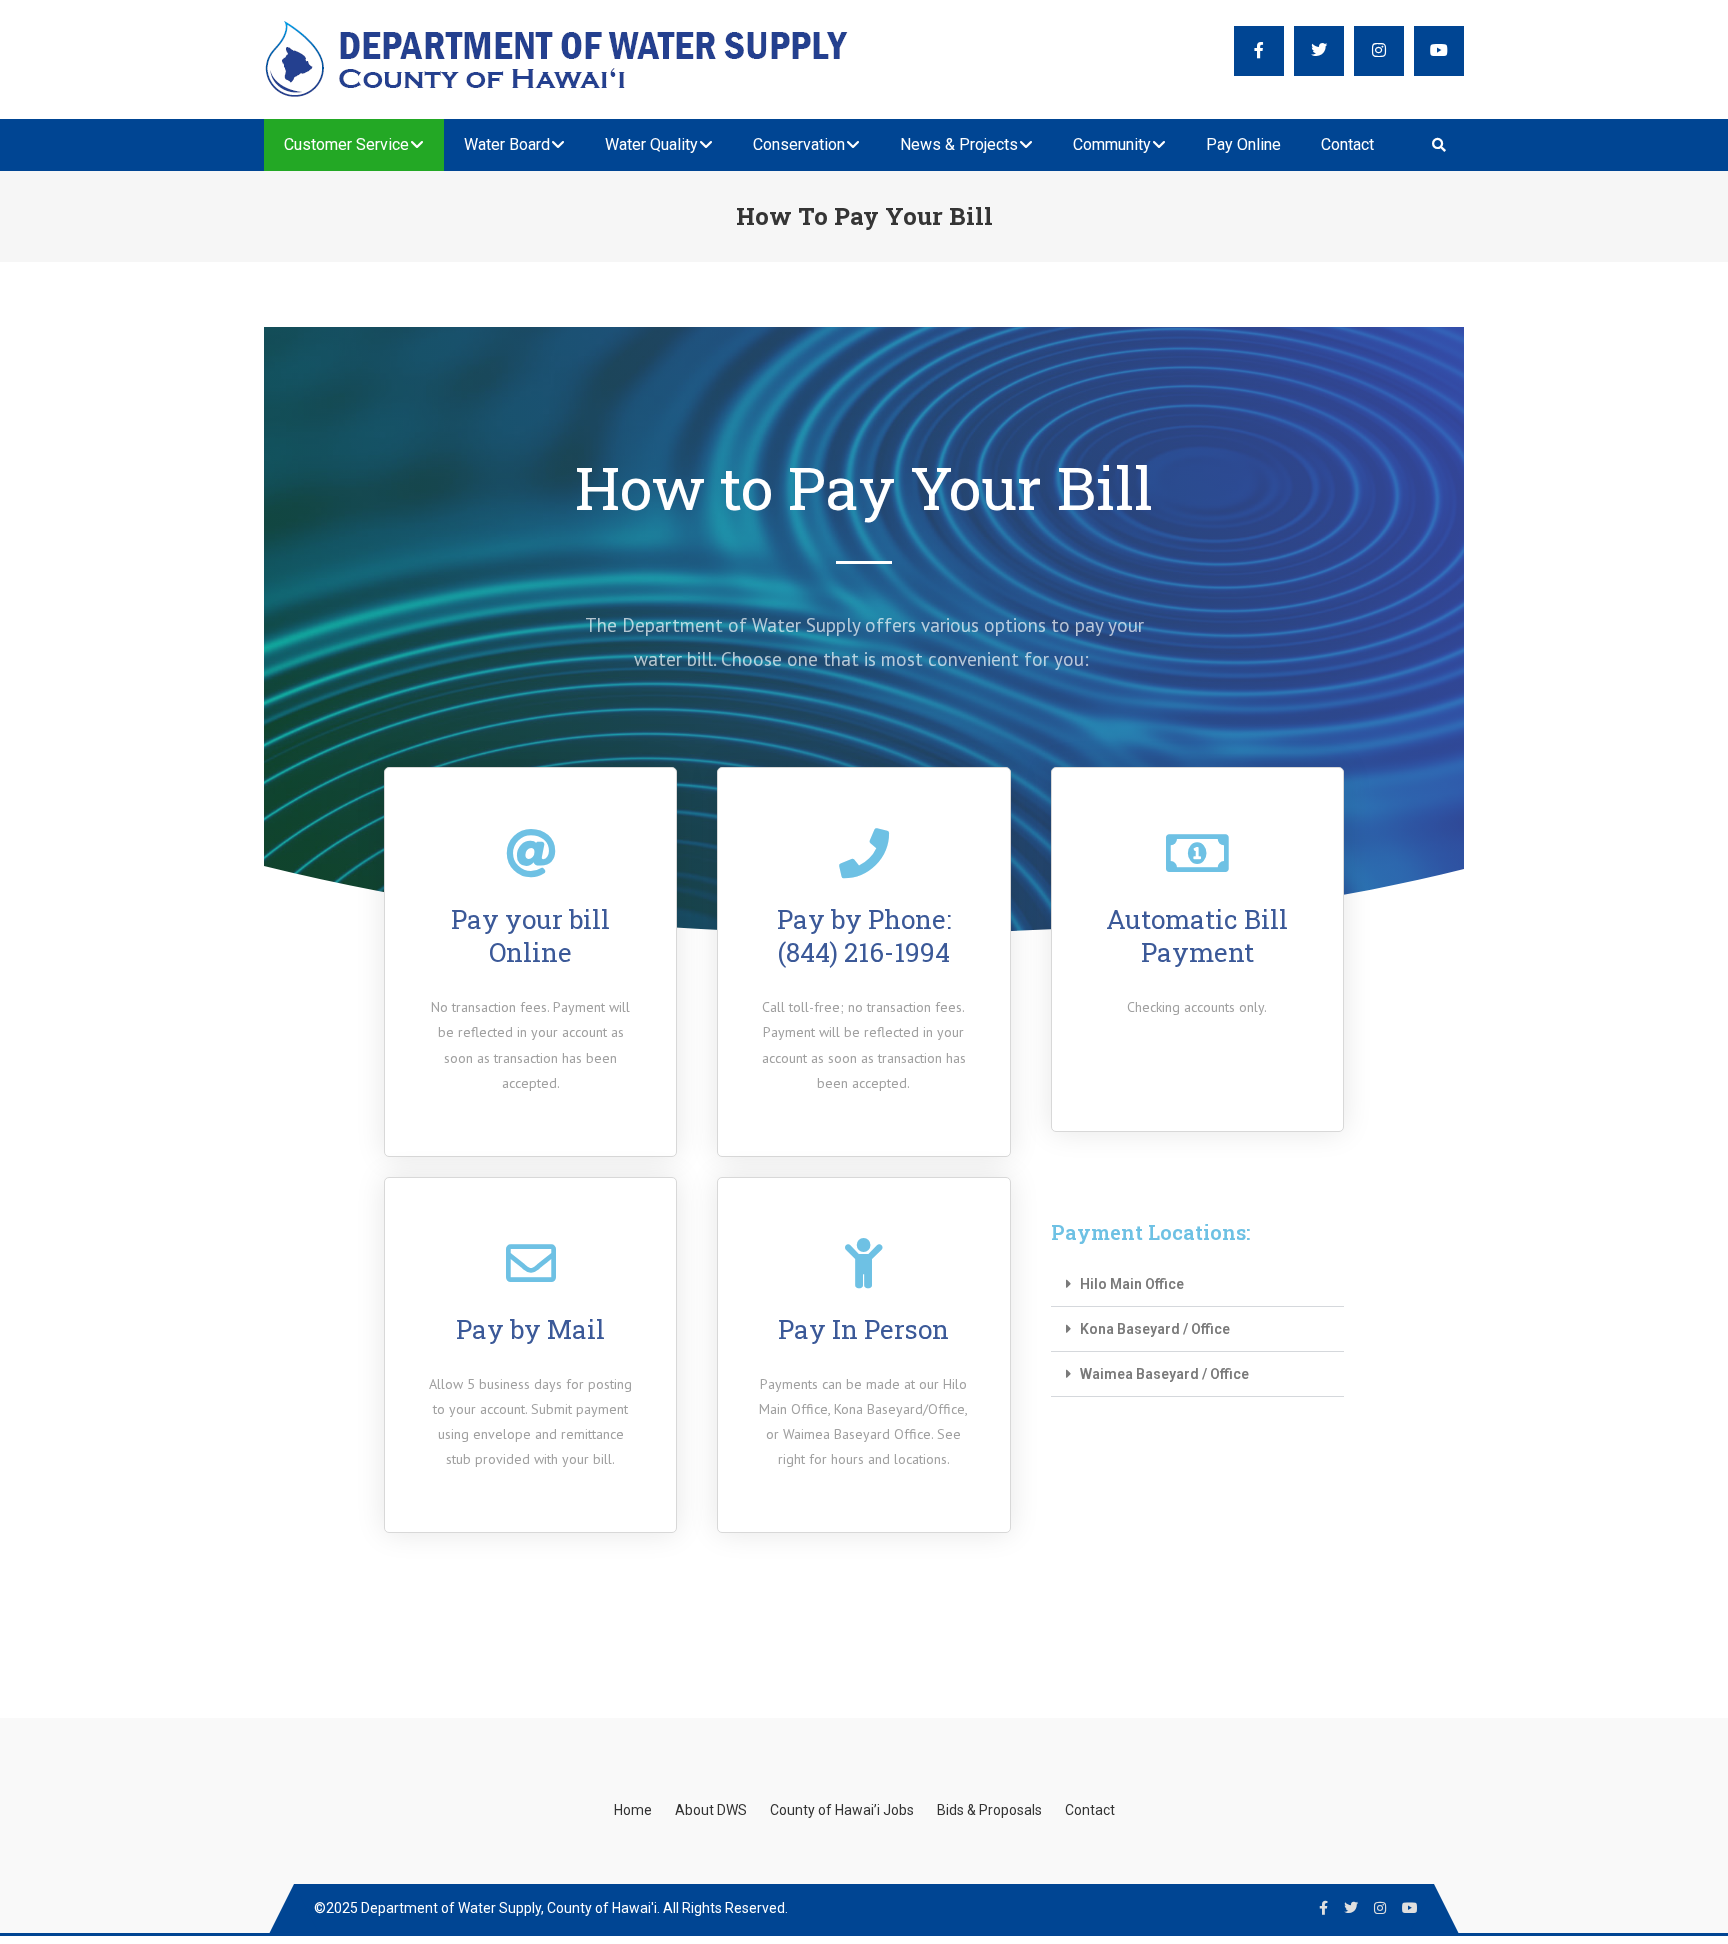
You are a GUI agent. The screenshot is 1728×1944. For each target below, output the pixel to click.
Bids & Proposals (989, 1810)
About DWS (711, 1810)
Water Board (507, 144)
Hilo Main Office (1132, 1284)
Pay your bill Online (530, 936)
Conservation (799, 144)
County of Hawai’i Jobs (842, 1810)
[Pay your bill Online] (531, 853)
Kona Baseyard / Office (1155, 1329)
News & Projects (959, 144)
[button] (1197, 1284)
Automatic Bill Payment (1197, 936)
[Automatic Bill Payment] (1197, 853)
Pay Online (1243, 144)
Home (633, 1810)
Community (1112, 144)
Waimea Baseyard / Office (1164, 1374)
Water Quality (651, 144)
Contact (1347, 144)
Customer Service (346, 144)
